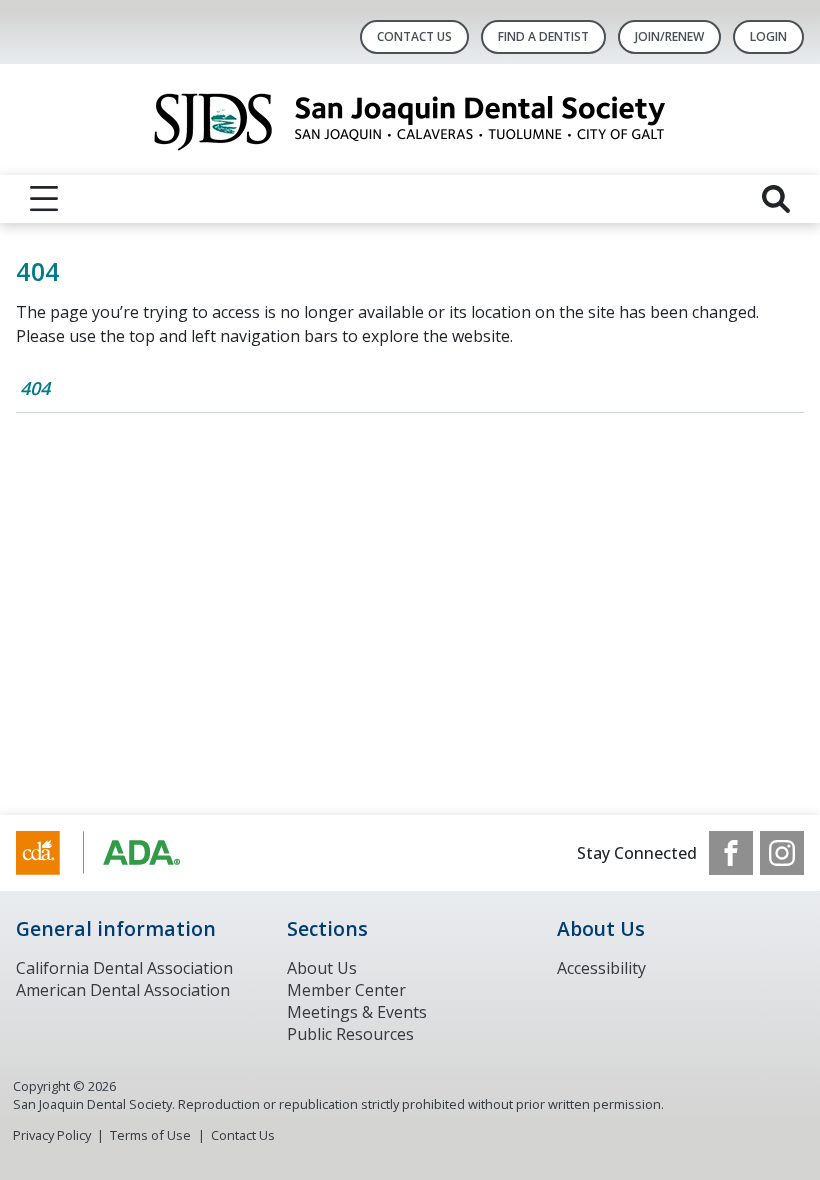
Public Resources (350, 1034)
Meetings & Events (357, 1012)
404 (35, 388)
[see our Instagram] (782, 853)
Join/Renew (669, 36)
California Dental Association (124, 968)
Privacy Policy (52, 1135)
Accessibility (601, 968)
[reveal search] (776, 199)
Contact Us (414, 36)
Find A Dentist (543, 36)
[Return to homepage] (410, 119)
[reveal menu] (44, 199)
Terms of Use (150, 1135)
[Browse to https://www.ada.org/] (117, 853)
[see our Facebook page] (731, 853)
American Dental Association (123, 990)
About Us (322, 968)
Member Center (346, 990)
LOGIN (768, 36)
